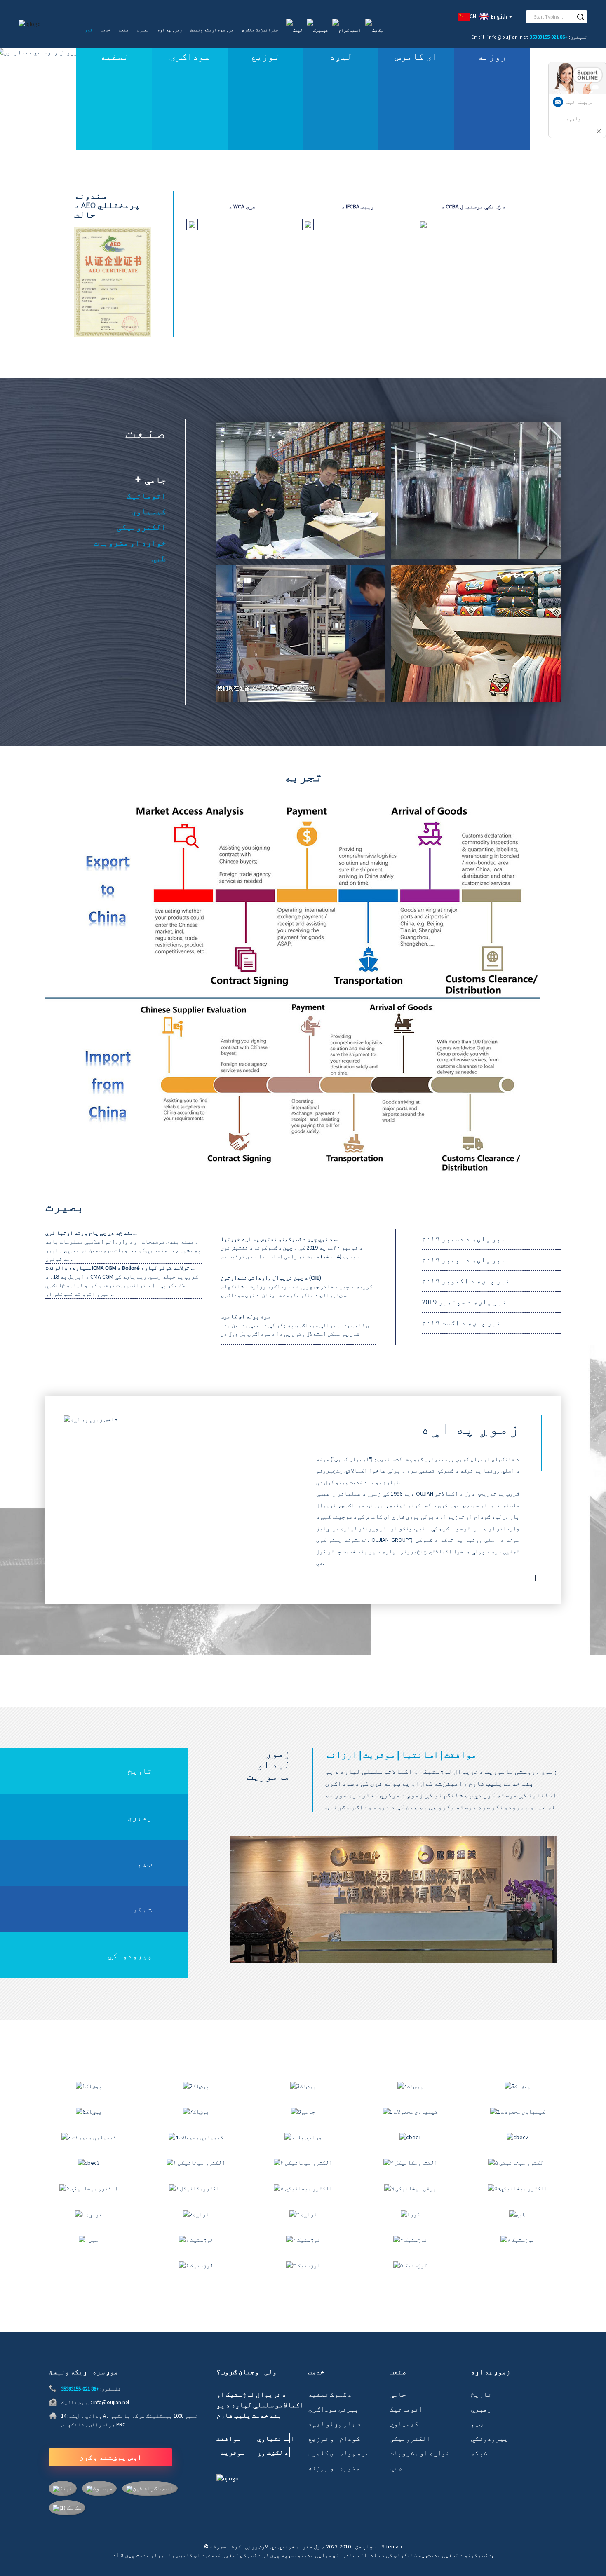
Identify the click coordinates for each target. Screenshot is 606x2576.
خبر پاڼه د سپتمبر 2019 (464, 1302)
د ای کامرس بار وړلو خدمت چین (165, 2555)
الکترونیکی (141, 527)
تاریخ (140, 1771)
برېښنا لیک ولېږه (580, 110)
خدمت (106, 30)
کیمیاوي (149, 511)
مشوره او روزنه (334, 2468)
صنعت (124, 30)
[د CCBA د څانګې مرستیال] (423, 224)
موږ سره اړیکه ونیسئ (212, 30)
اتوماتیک (146, 495)
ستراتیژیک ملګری (260, 30)
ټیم (145, 1863)
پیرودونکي (130, 1955)
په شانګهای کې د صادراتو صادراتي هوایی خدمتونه (358, 2555)
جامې (155, 480)
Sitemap (392, 2546)
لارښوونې (256, 2546)
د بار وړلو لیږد (335, 2424)
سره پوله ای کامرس (339, 2453)
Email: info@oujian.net (500, 37)
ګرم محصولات (225, 2546)
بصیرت (143, 30)
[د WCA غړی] (192, 224)
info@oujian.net (111, 2402)
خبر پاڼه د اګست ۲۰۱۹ (461, 1323)
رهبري (140, 1817)
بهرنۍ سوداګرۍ (333, 2409)
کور (89, 30)
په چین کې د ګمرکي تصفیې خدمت (248, 2555)
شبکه (142, 1909)
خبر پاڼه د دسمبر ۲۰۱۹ (464, 1239)
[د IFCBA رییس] (308, 224)
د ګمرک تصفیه (330, 2394)
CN (473, 16)
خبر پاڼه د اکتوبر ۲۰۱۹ (466, 1281)
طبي (159, 558)
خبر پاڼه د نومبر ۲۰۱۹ (464, 1260)
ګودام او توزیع (334, 2438)
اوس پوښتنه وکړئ (110, 2457)
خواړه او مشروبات (130, 542)
